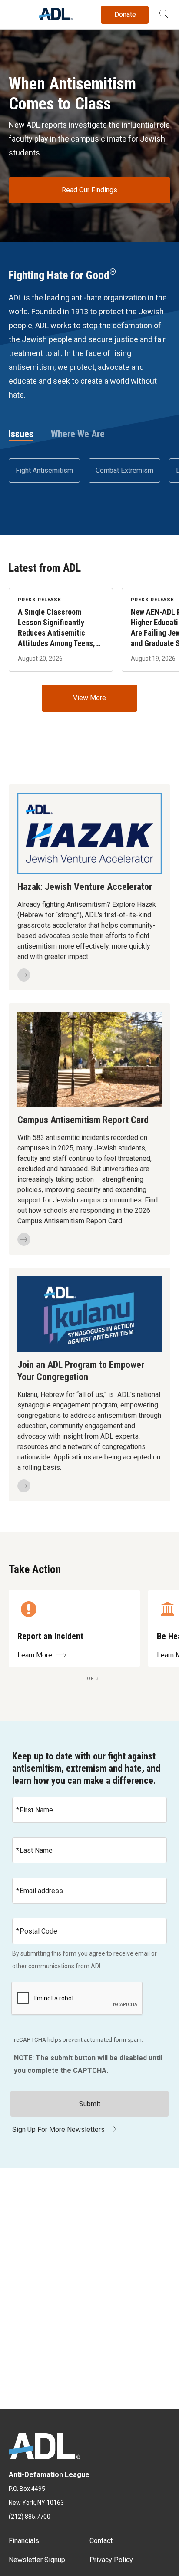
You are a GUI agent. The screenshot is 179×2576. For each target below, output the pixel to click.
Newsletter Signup (37, 2560)
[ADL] (56, 18)
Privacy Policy (111, 2560)
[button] (164, 15)
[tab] (21, 435)
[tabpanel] (89, 471)
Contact (101, 2541)
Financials (24, 2541)
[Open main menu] (17, 13)
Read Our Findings (89, 190)
